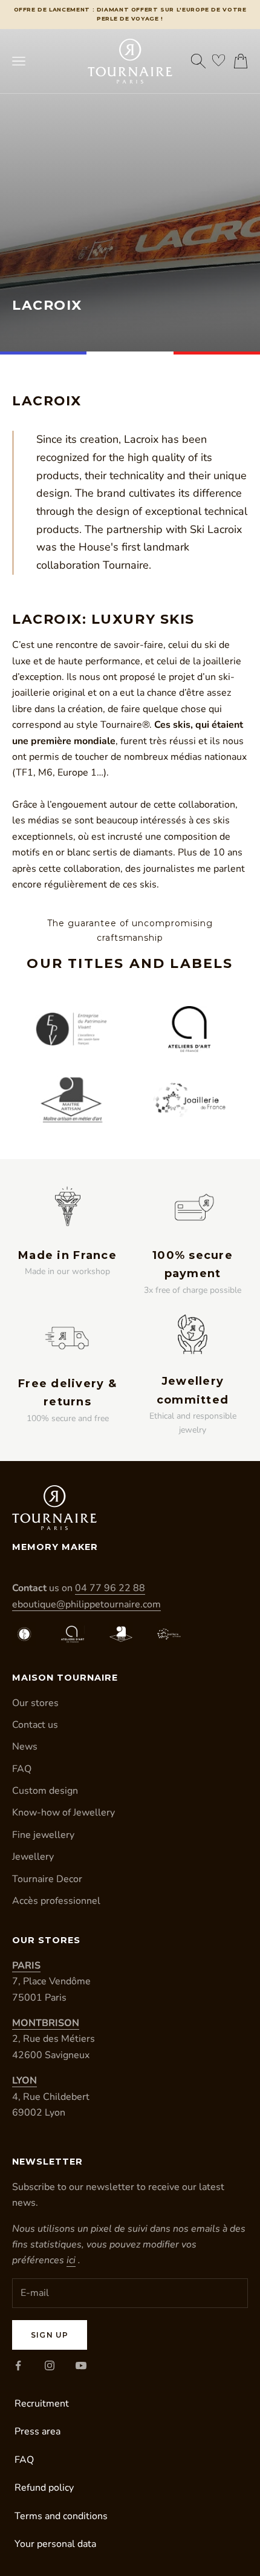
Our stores (35, 1703)
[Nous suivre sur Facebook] (18, 2365)
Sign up (50, 2335)
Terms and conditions (61, 2516)
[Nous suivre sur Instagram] (50, 2365)
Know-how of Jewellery (63, 1813)
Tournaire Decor (47, 1879)
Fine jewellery (43, 1835)
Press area (37, 2431)
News (25, 1747)
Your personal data (55, 2544)
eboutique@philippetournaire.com (86, 1604)
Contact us (35, 1725)
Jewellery (33, 1857)
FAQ (22, 1769)
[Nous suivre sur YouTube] (81, 2365)
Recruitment (42, 2404)
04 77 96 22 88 (110, 1588)
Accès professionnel (56, 1901)
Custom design (45, 1791)
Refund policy (44, 2488)
